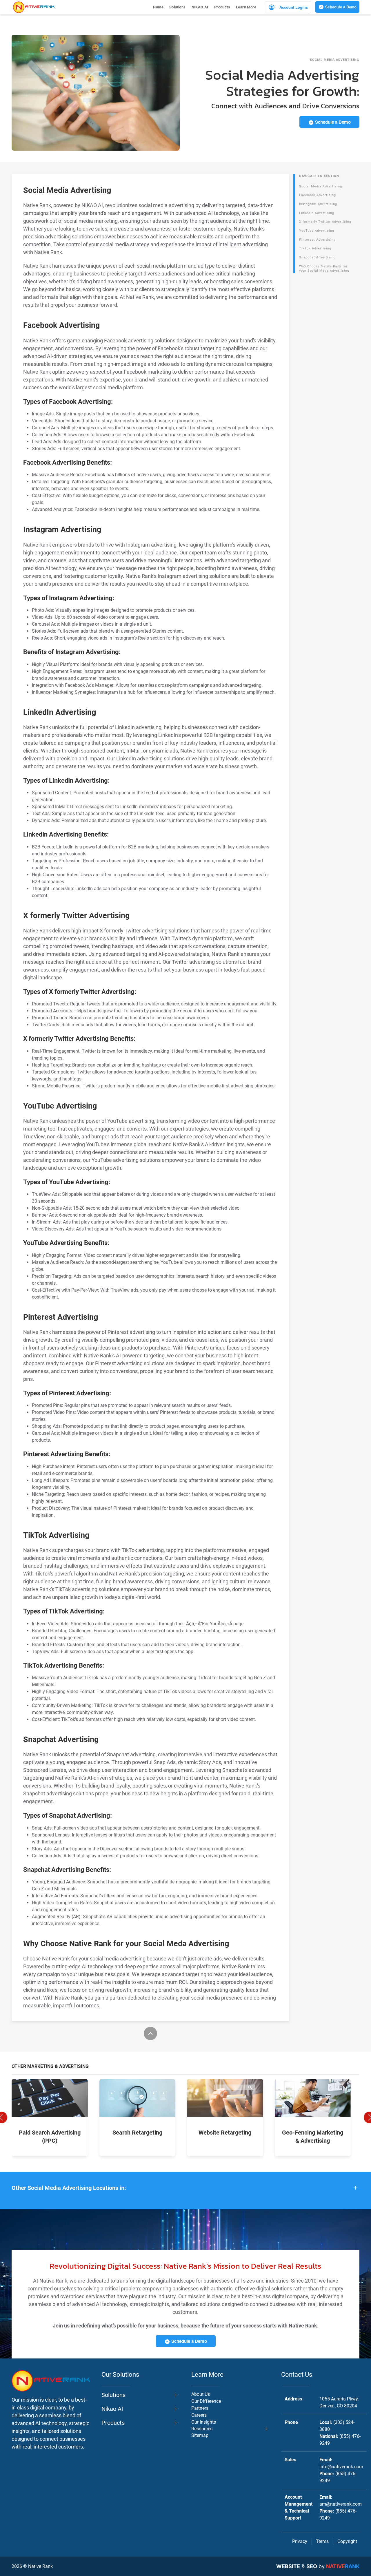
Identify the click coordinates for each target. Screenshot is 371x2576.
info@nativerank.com (341, 2467)
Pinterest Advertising (317, 240)
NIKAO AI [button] (200, 7)
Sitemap (200, 2435)
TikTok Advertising (315, 248)
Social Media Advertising (321, 186)
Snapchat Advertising (317, 257)
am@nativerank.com (341, 2504)
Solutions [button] (178, 7)
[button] (185, 2188)
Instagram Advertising (318, 204)
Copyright (347, 2541)
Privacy (300, 2541)
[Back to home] (34, 7)
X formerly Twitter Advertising (325, 222)
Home (158, 7)
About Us (201, 2394)
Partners (200, 2408)
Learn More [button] (246, 7)
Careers (199, 2415)
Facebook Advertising (318, 195)
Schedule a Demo (340, 7)
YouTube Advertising (317, 231)
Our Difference (206, 2401)
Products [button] (222, 7)
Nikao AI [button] (112, 2409)
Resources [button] (202, 2429)
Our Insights (204, 2422)
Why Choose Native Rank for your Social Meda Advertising (324, 269)
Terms (322, 2541)
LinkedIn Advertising (317, 213)
